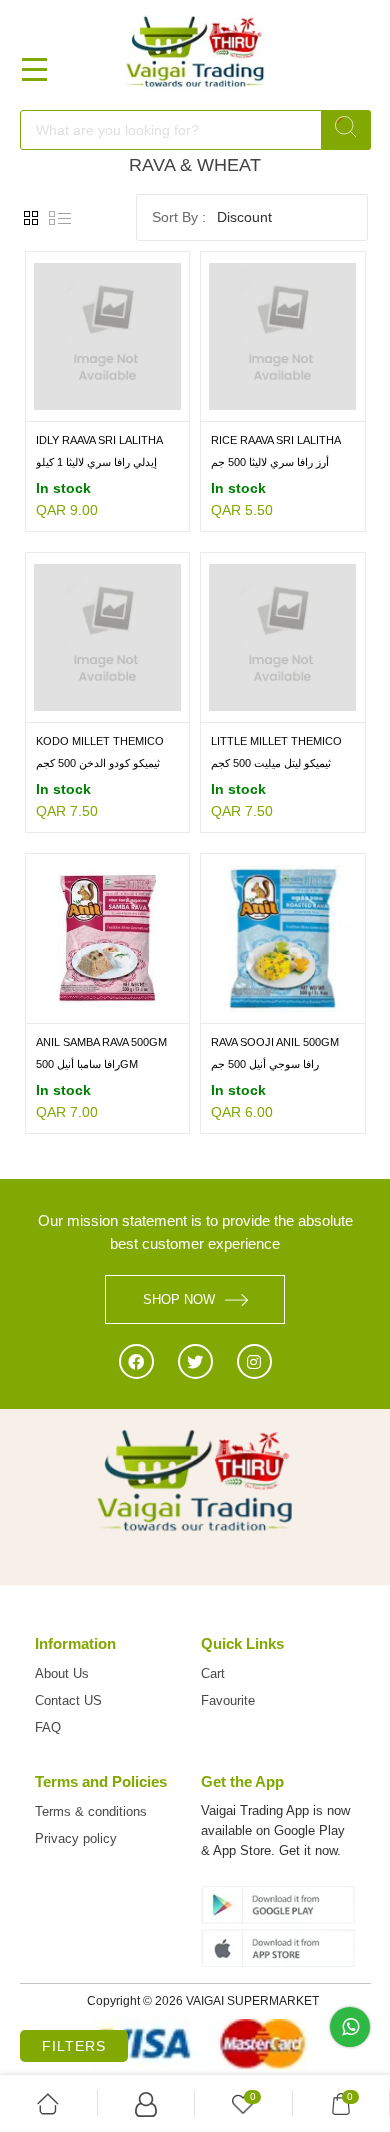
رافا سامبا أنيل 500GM (87, 1064)
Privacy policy (76, 1838)
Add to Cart (67, 407)
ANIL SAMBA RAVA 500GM (101, 1042)
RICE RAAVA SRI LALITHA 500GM (275, 441)
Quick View (148, 407)
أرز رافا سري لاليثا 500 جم (270, 462)
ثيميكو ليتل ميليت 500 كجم (271, 763)
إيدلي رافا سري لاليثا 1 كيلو (96, 462)
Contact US (68, 1700)
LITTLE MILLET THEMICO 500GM (276, 742)
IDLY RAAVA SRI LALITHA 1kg (99, 441)
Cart (213, 1673)
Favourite (228, 1700)
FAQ (48, 1727)
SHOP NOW (179, 1299)
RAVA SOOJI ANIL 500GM (275, 1042)
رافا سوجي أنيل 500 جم (265, 1064)
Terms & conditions (91, 1811)
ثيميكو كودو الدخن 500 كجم (98, 763)
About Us (62, 1673)
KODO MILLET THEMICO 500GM (100, 742)
